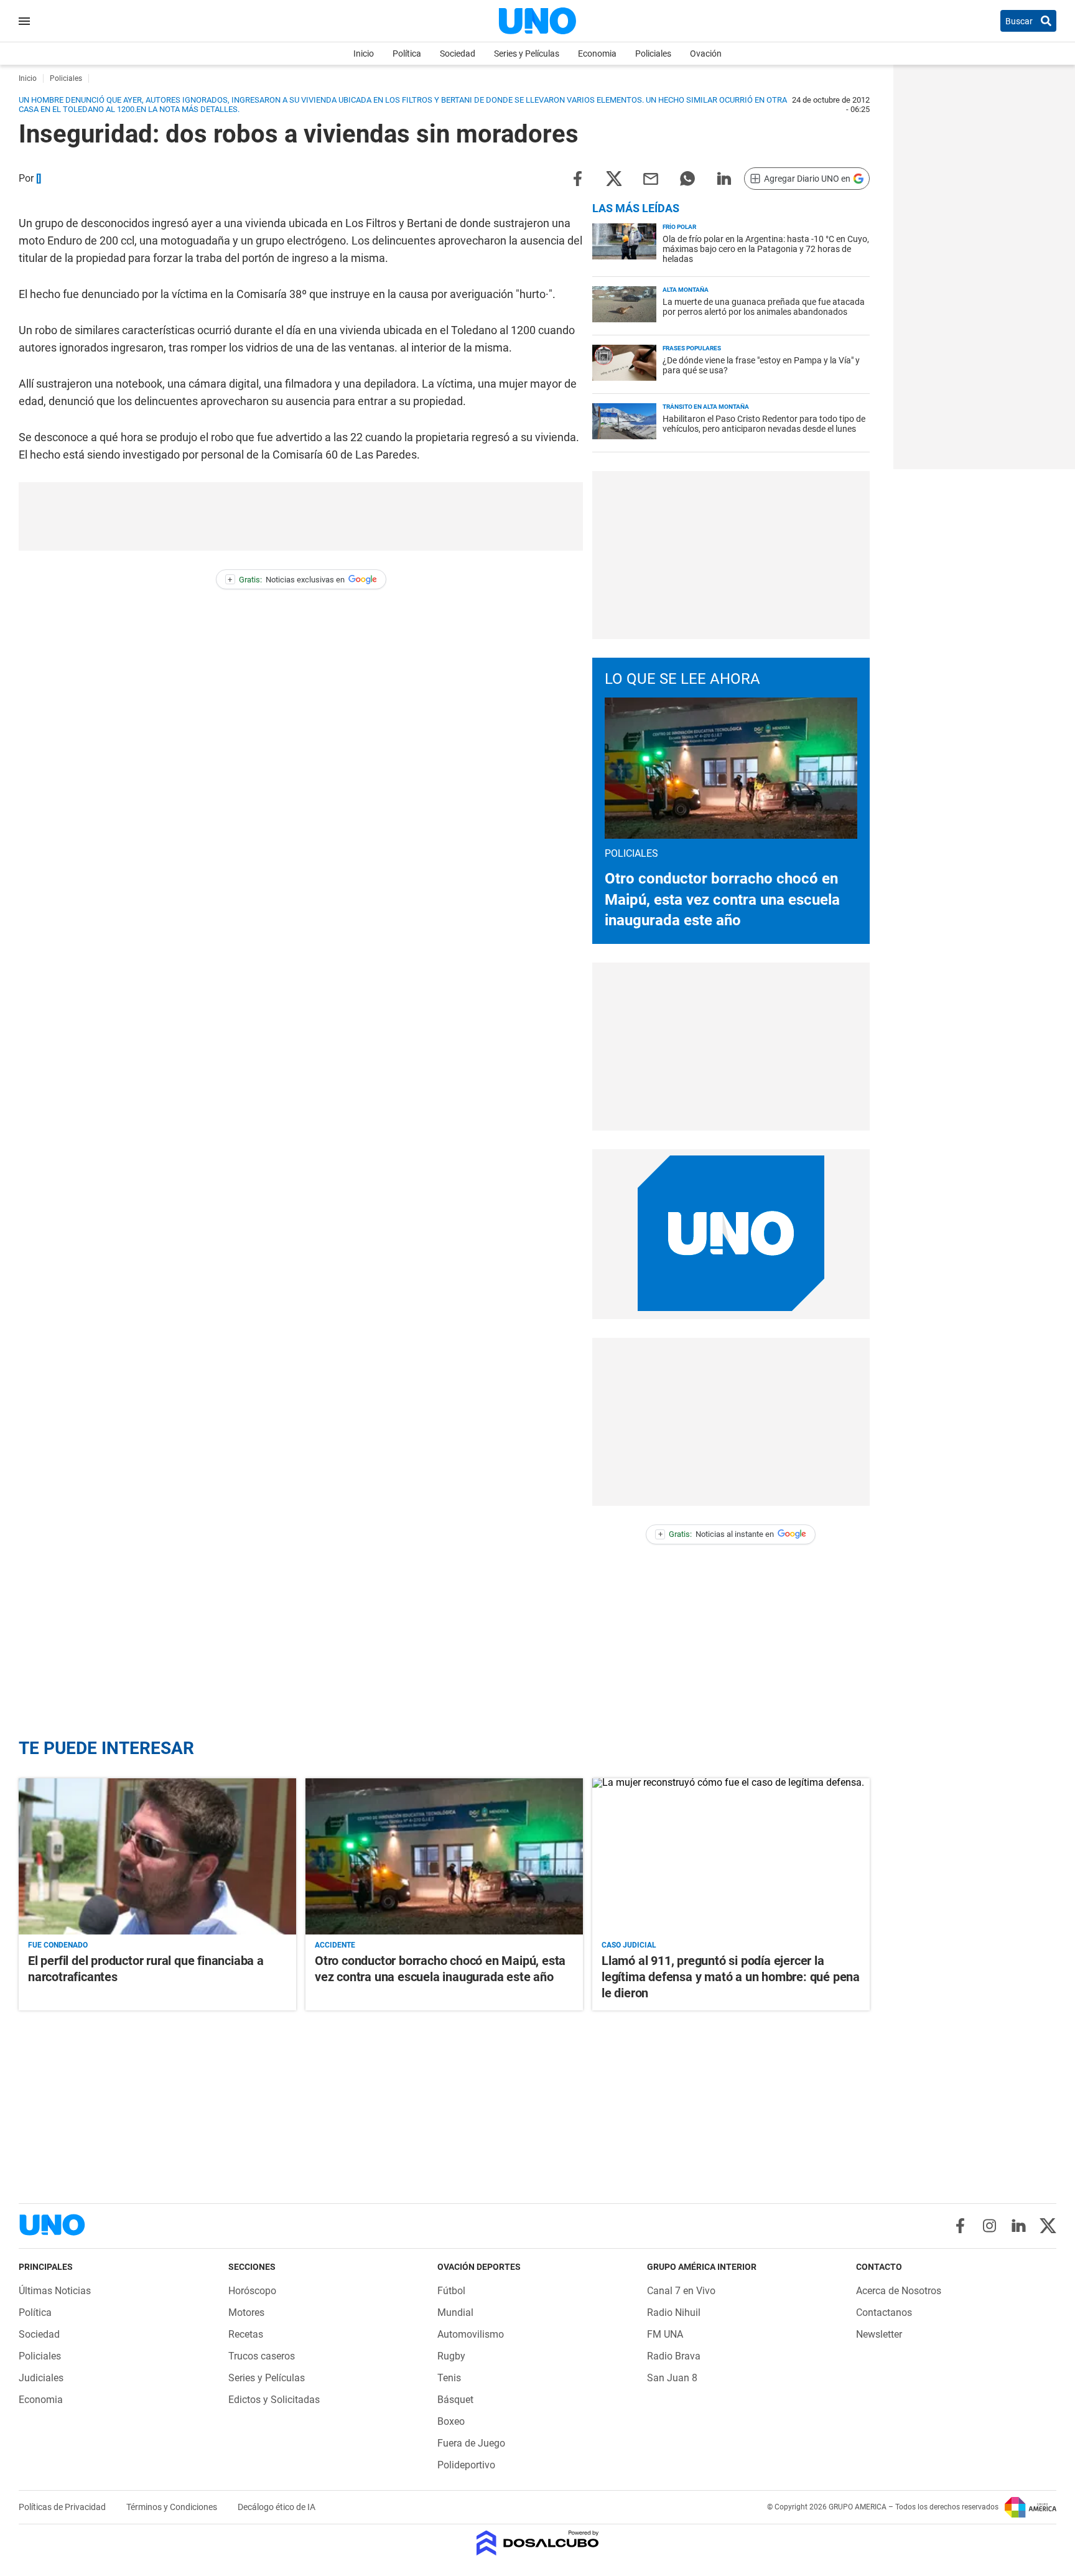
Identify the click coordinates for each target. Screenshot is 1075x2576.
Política (407, 54)
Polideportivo (466, 2465)
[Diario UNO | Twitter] (1048, 2226)
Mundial (455, 2312)
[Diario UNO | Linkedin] (1019, 2226)
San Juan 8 (672, 2378)
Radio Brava (674, 2356)
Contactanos (884, 2312)
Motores (246, 2312)
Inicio (364, 54)
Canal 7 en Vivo (681, 2291)
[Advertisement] (301, 516)
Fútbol (451, 2291)
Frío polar (679, 227)
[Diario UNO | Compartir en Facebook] (577, 178)
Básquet (455, 2400)
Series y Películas (527, 54)
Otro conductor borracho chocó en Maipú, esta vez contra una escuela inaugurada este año (722, 899)
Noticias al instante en (716, 1534)
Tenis (449, 2378)
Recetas (246, 2334)
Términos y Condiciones (173, 2507)
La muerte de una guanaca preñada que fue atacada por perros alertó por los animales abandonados (764, 307)
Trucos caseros (262, 2356)
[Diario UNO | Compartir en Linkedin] (724, 178)
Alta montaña (686, 290)
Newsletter (879, 2334)
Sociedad (458, 54)
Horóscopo (252, 2291)
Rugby (451, 2356)
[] (39, 178)
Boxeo (451, 2421)
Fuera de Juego (471, 2443)
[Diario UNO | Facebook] (960, 2226)
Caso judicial (629, 1945)
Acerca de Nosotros (899, 2291)
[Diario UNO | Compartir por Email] (651, 178)
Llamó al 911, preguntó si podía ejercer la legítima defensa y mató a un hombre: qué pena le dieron (731, 1977)
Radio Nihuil (674, 2312)
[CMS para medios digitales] (538, 2544)
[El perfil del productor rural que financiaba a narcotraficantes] (157, 1856)
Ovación (706, 54)
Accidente (335, 1945)
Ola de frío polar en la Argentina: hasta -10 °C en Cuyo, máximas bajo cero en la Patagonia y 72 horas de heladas (766, 249)
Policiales (653, 54)
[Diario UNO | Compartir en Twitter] (614, 178)
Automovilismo (471, 2334)
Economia (597, 54)
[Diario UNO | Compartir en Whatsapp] (687, 178)
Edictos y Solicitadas (274, 2400)
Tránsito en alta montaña (706, 407)
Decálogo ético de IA (277, 2507)
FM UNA (665, 2334)
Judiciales (41, 2378)
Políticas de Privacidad (63, 2507)
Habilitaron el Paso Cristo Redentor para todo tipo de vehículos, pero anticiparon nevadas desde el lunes (764, 424)
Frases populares (692, 348)
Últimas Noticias (55, 2291)
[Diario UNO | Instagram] (989, 2226)
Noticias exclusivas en (286, 580)
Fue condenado (58, 1945)
